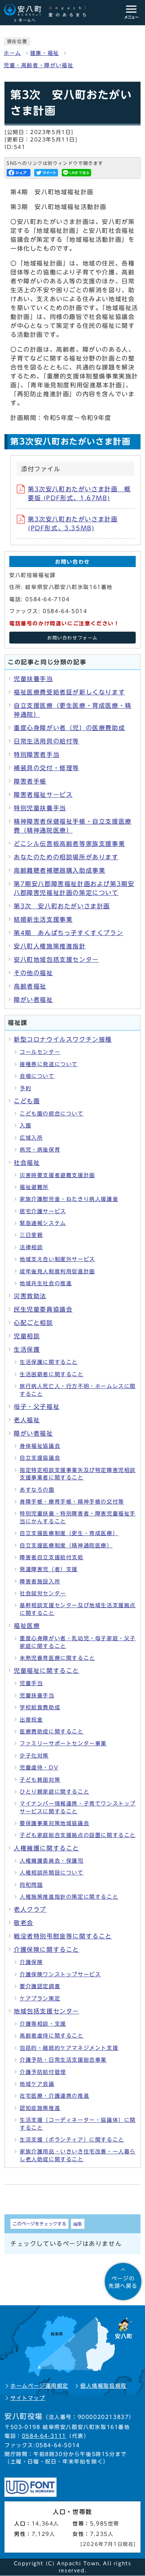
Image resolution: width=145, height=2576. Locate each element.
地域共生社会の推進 (46, 1283)
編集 (78, 2224)
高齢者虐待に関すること (52, 2036)
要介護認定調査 (40, 1986)
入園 (25, 1126)
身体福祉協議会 (40, 1446)
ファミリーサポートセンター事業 (63, 1743)
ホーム (12, 53)
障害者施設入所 (40, 1582)
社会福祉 (27, 1163)
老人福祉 (27, 1420)
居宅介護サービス (43, 1211)
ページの (123, 2282)
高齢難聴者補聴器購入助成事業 (59, 870)
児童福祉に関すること (46, 1671)
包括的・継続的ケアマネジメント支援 (69, 2048)
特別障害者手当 (37, 755)
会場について (37, 1076)
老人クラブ (30, 1909)
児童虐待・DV (39, 1768)
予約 (25, 1088)
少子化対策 (34, 1756)
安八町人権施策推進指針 (50, 946)
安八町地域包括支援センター (56, 960)
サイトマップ (28, 2398)
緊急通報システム (43, 1223)
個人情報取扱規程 (104, 2386)
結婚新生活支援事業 (43, 919)
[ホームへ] (49, 10)
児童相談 (27, 1336)
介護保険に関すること (46, 1950)
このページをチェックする (39, 2224)
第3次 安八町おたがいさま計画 (62, 906)
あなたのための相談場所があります (66, 857)
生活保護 (27, 1349)
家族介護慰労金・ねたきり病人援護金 (69, 1199)
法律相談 (31, 1247)
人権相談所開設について (52, 1873)
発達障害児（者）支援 (49, 1569)
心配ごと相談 (33, 1323)
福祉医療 (27, 1626)
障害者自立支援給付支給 (52, 1557)
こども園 (27, 1101)
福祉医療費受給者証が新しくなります (69, 692)
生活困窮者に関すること (52, 1374)
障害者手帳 (30, 781)
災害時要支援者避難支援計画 (57, 1175)
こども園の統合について (52, 1114)
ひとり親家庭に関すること (54, 1792)
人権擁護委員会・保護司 (52, 1861)
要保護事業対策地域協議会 (54, 1823)
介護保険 (31, 1962)
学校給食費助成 (40, 1707)
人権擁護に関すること (46, 1848)
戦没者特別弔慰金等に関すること (63, 1936)
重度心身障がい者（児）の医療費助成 (69, 728)
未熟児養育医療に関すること (57, 1658)
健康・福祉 (45, 53)
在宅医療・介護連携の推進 (54, 2096)
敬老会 (24, 1923)
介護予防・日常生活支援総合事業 (63, 2060)
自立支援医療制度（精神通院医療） (66, 1546)
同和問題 (31, 1885)
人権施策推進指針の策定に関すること (69, 1897)
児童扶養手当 (33, 679)
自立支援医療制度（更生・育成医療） (69, 1533)
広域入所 (31, 1138)
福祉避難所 (34, 1187)
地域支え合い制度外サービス (57, 1259)
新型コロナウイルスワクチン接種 (63, 1039)
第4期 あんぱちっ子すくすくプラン (68, 933)
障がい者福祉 (33, 1000)
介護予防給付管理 (43, 2072)
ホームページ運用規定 (39, 2386)
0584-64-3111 (44, 2436)
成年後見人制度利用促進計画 (57, 1271)
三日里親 (31, 1235)
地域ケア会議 (37, 2084)
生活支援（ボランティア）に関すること (72, 2140)
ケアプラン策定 (40, 1999)
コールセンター (40, 1052)
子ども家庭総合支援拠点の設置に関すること (78, 1835)
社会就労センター (43, 1593)
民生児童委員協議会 (43, 1309)
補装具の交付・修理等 (46, 768)
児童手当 (31, 1683)
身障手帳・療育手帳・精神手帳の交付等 (72, 1502)
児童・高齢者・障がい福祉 (38, 65)
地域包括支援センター (46, 2011)
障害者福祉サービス (43, 795)
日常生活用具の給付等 (46, 741)
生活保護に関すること (49, 1362)
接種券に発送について (49, 1064)
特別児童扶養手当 (40, 808)
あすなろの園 (37, 1490)
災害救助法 (30, 1296)
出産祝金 (31, 1720)
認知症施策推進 (40, 2108)
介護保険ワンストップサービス (60, 1974)
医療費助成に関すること (52, 1732)
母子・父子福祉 (37, 1407)
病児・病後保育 (40, 1150)
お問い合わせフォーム (72, 638)
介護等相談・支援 (43, 2024)
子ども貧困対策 (40, 1780)
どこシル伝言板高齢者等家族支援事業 (69, 844)
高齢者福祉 (30, 986)
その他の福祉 (33, 973)
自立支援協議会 (40, 1458)
